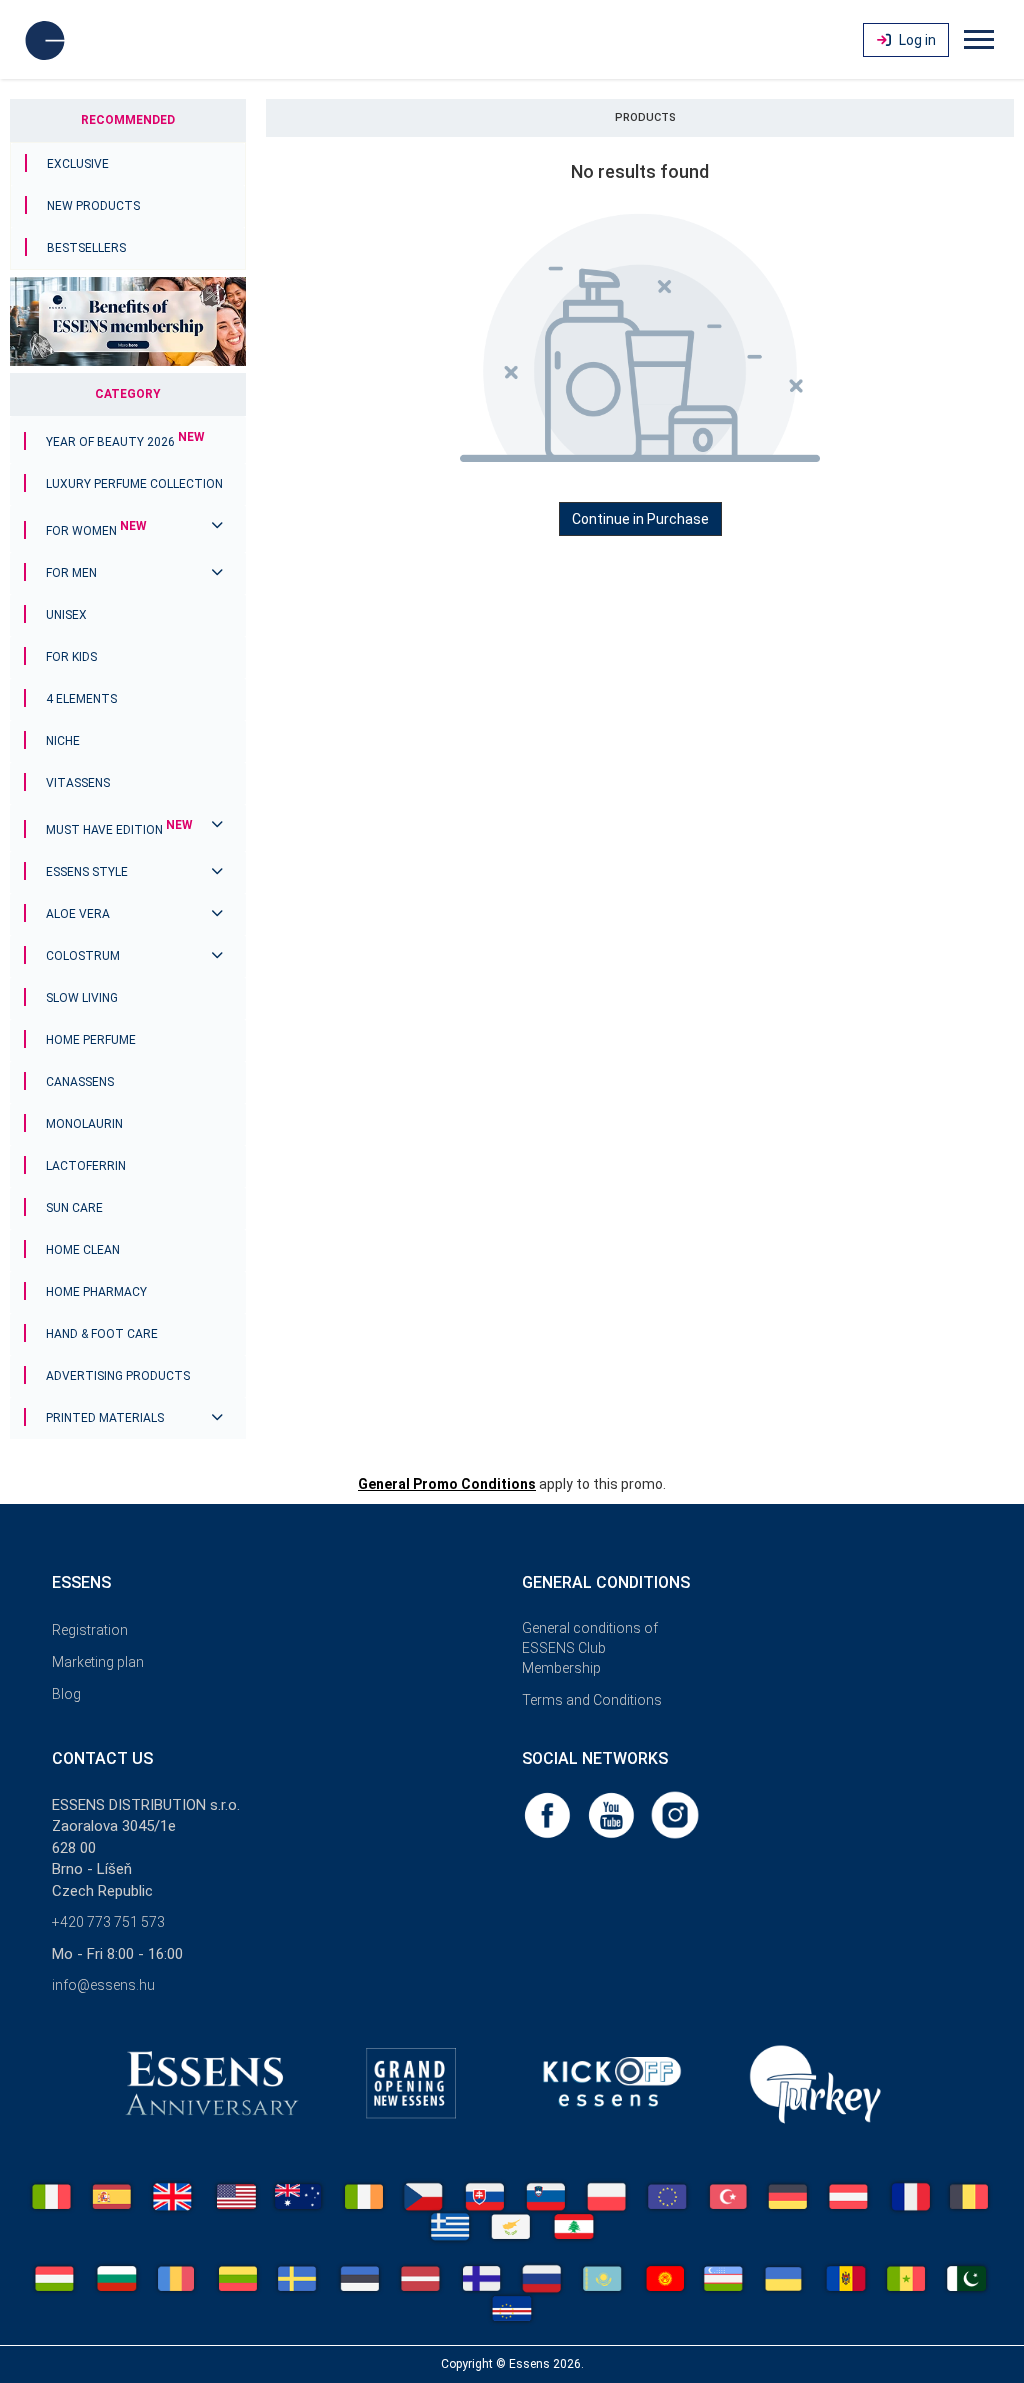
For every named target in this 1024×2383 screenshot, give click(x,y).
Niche (63, 741)
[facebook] (549, 1814)
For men (71, 573)
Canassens (80, 1082)
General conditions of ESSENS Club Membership (590, 1648)
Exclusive (78, 164)
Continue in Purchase (640, 519)
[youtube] (613, 1814)
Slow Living (82, 998)
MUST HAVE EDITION (119, 830)
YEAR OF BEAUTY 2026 (125, 442)
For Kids (71, 657)
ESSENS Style (87, 872)
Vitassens (78, 783)
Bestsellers (86, 248)
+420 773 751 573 (108, 1922)
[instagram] (675, 1814)
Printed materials (105, 1418)
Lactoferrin (86, 1166)
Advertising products (118, 1376)
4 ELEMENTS (81, 699)
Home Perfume (91, 1040)
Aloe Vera (78, 914)
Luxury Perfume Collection (134, 484)
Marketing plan (98, 1662)
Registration (90, 1630)
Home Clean (83, 1250)
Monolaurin (84, 1124)
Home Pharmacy (96, 1292)
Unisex (66, 615)
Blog (66, 1694)
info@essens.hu (103, 1985)
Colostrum (83, 956)
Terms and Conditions (592, 1700)
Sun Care (74, 1208)
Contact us (102, 1758)
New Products (93, 206)
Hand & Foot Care (102, 1334)
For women (96, 531)
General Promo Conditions (447, 1484)
